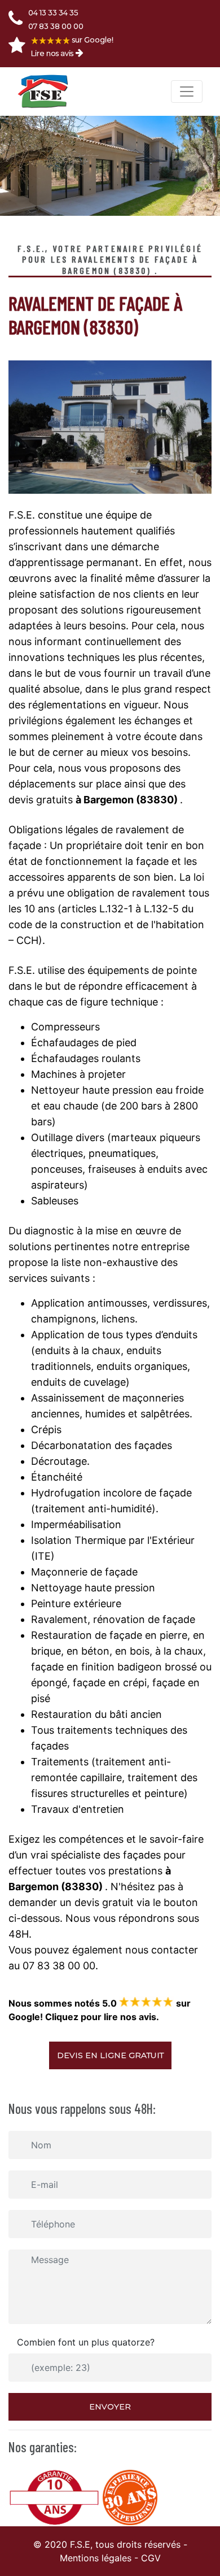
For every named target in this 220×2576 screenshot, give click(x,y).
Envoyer (110, 2407)
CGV (151, 2558)
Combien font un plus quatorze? (86, 2342)
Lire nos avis (52, 53)
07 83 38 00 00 (56, 26)
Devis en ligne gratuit (110, 2055)
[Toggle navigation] (187, 92)
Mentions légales (96, 2558)
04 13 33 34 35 (53, 12)
